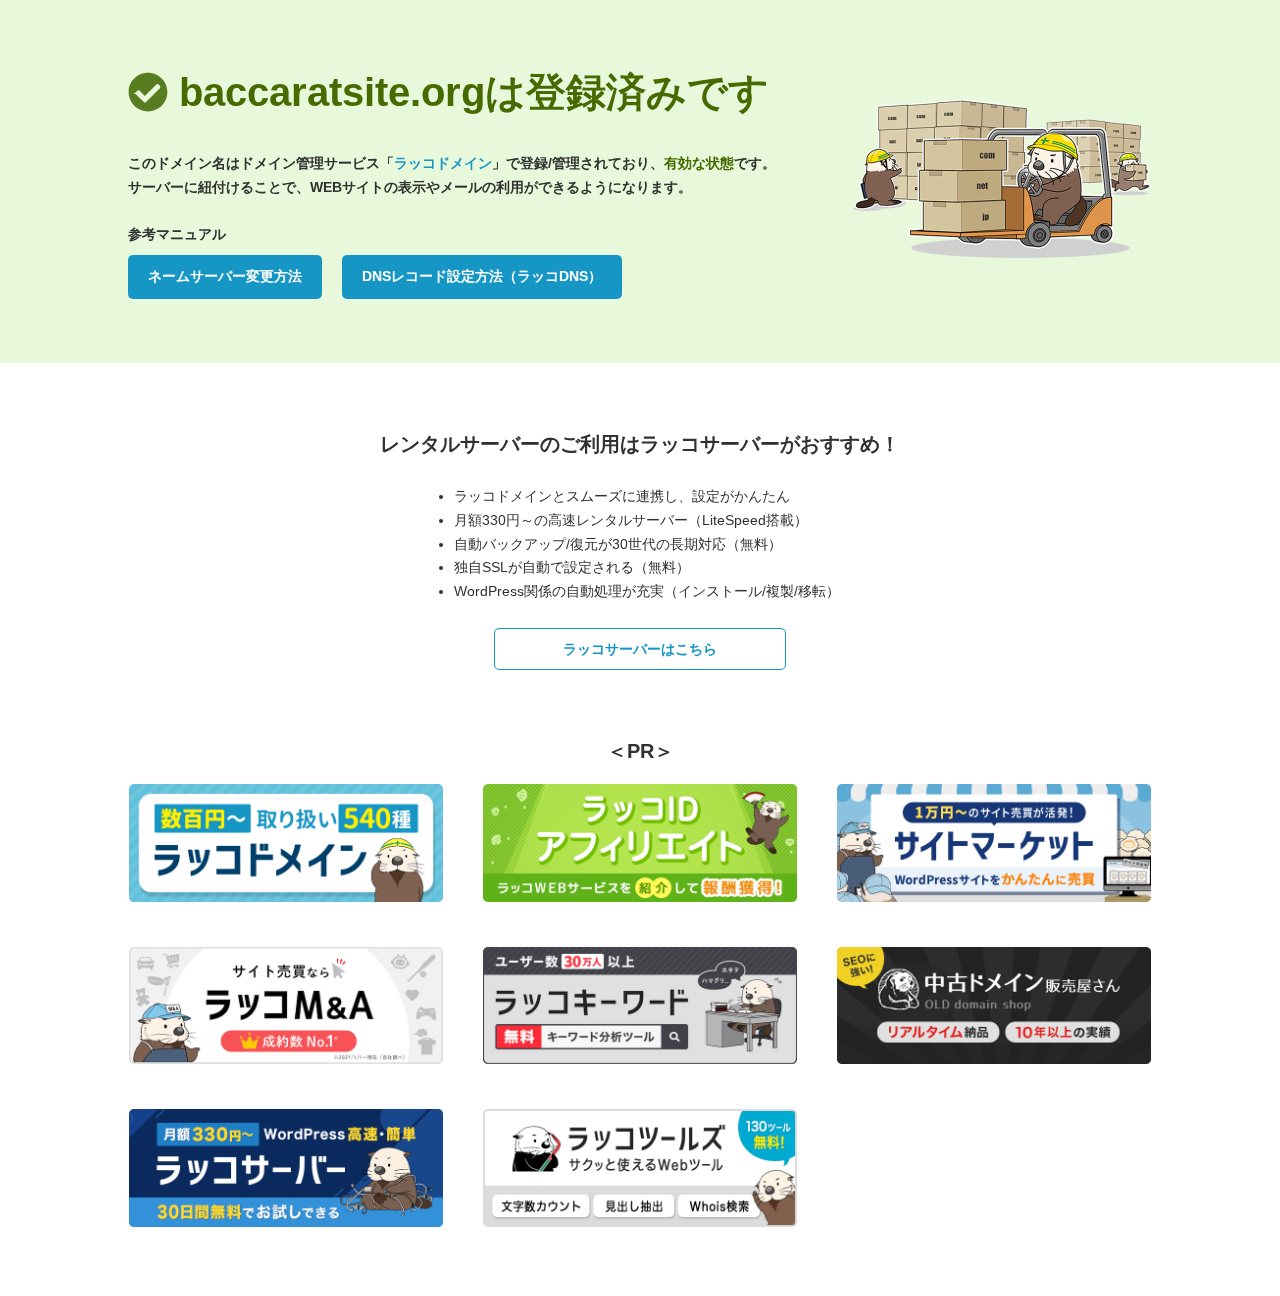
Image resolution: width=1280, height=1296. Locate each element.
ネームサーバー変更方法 (225, 276)
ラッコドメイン (443, 163)
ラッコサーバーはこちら (640, 649)
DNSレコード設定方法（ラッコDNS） (482, 276)
